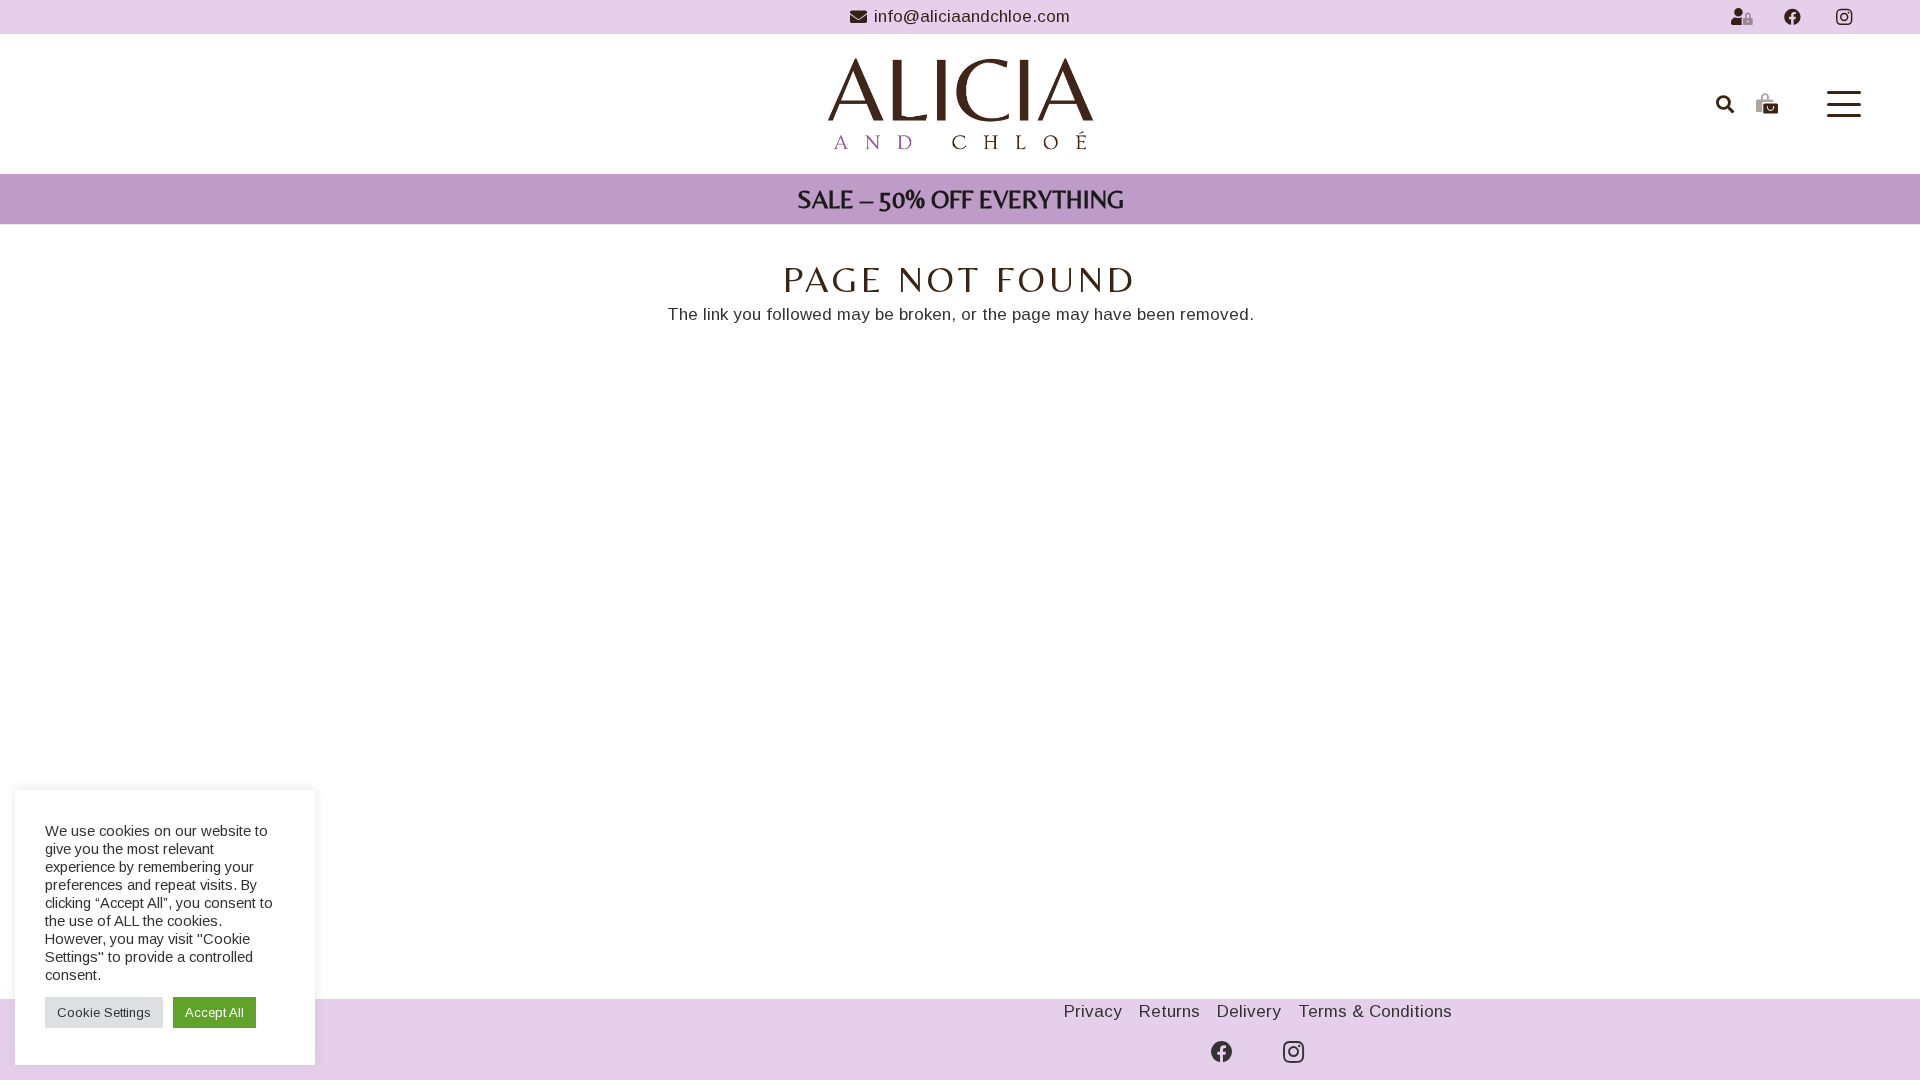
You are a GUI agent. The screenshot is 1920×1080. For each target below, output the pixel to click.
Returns (1169, 1011)
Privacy (1093, 1011)
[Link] (1741, 16)
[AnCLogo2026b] (960, 104)
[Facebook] (1793, 17)
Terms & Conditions (1375, 1011)
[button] (1843, 104)
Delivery (1249, 1011)
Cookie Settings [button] (104, 1012)
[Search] (1726, 104)
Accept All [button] (214, 1012)
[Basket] (1767, 104)
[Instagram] (1844, 17)
